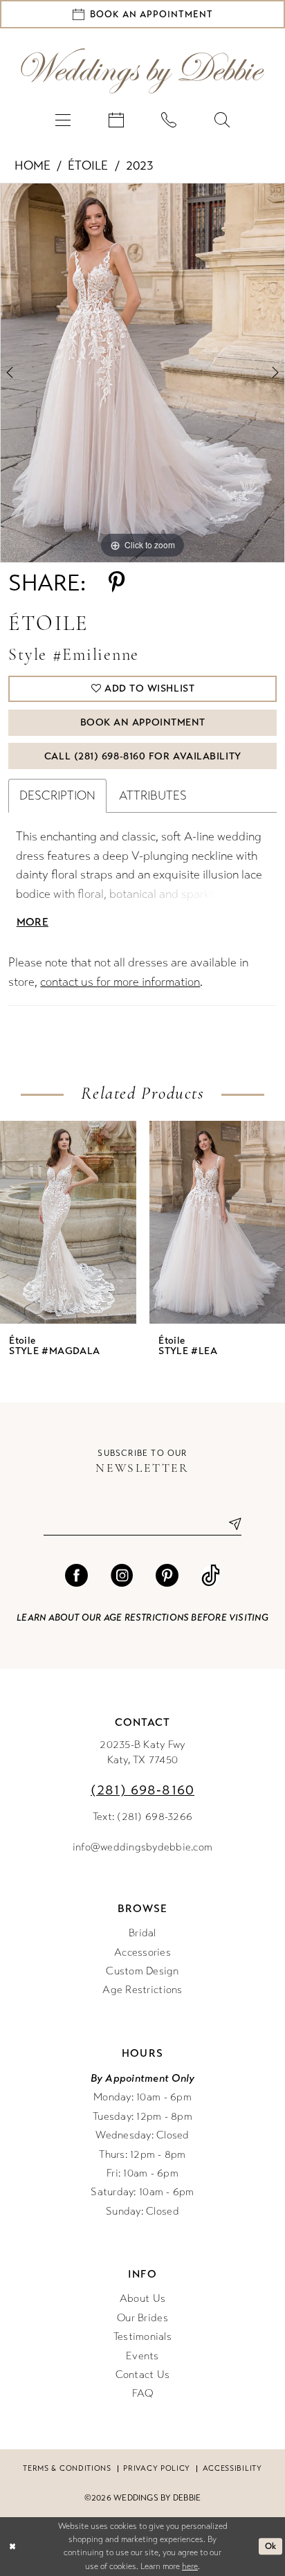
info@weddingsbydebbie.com (142, 1847)
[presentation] (68, 1222)
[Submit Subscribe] (230, 1524)
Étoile (88, 166)
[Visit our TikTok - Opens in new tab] (211, 1576)
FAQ (143, 2393)
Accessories (142, 1952)
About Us (142, 2298)
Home (33, 166)
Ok (271, 2547)
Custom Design (142, 1971)
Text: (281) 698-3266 (142, 1817)
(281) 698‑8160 (142, 1790)
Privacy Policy (157, 2468)
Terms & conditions (67, 2468)
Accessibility (232, 2468)
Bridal (142, 1933)
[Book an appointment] (116, 120)
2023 (140, 166)
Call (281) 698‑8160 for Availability (143, 756)
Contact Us (143, 2375)
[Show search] (222, 120)
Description (57, 796)
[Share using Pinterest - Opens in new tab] (117, 583)
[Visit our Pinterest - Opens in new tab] (167, 1576)
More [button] (33, 922)
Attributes (153, 796)
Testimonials (142, 2336)
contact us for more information (120, 982)
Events (142, 2356)
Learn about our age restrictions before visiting (142, 1618)
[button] (63, 120)
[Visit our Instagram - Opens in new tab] (122, 1576)
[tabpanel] (142, 373)
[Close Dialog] (12, 2547)
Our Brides (142, 2318)
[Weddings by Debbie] (142, 71)
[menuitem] (63, 120)
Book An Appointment (143, 722)
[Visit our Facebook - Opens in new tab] (76, 1576)
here (190, 2566)
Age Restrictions (142, 1990)
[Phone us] (169, 120)
